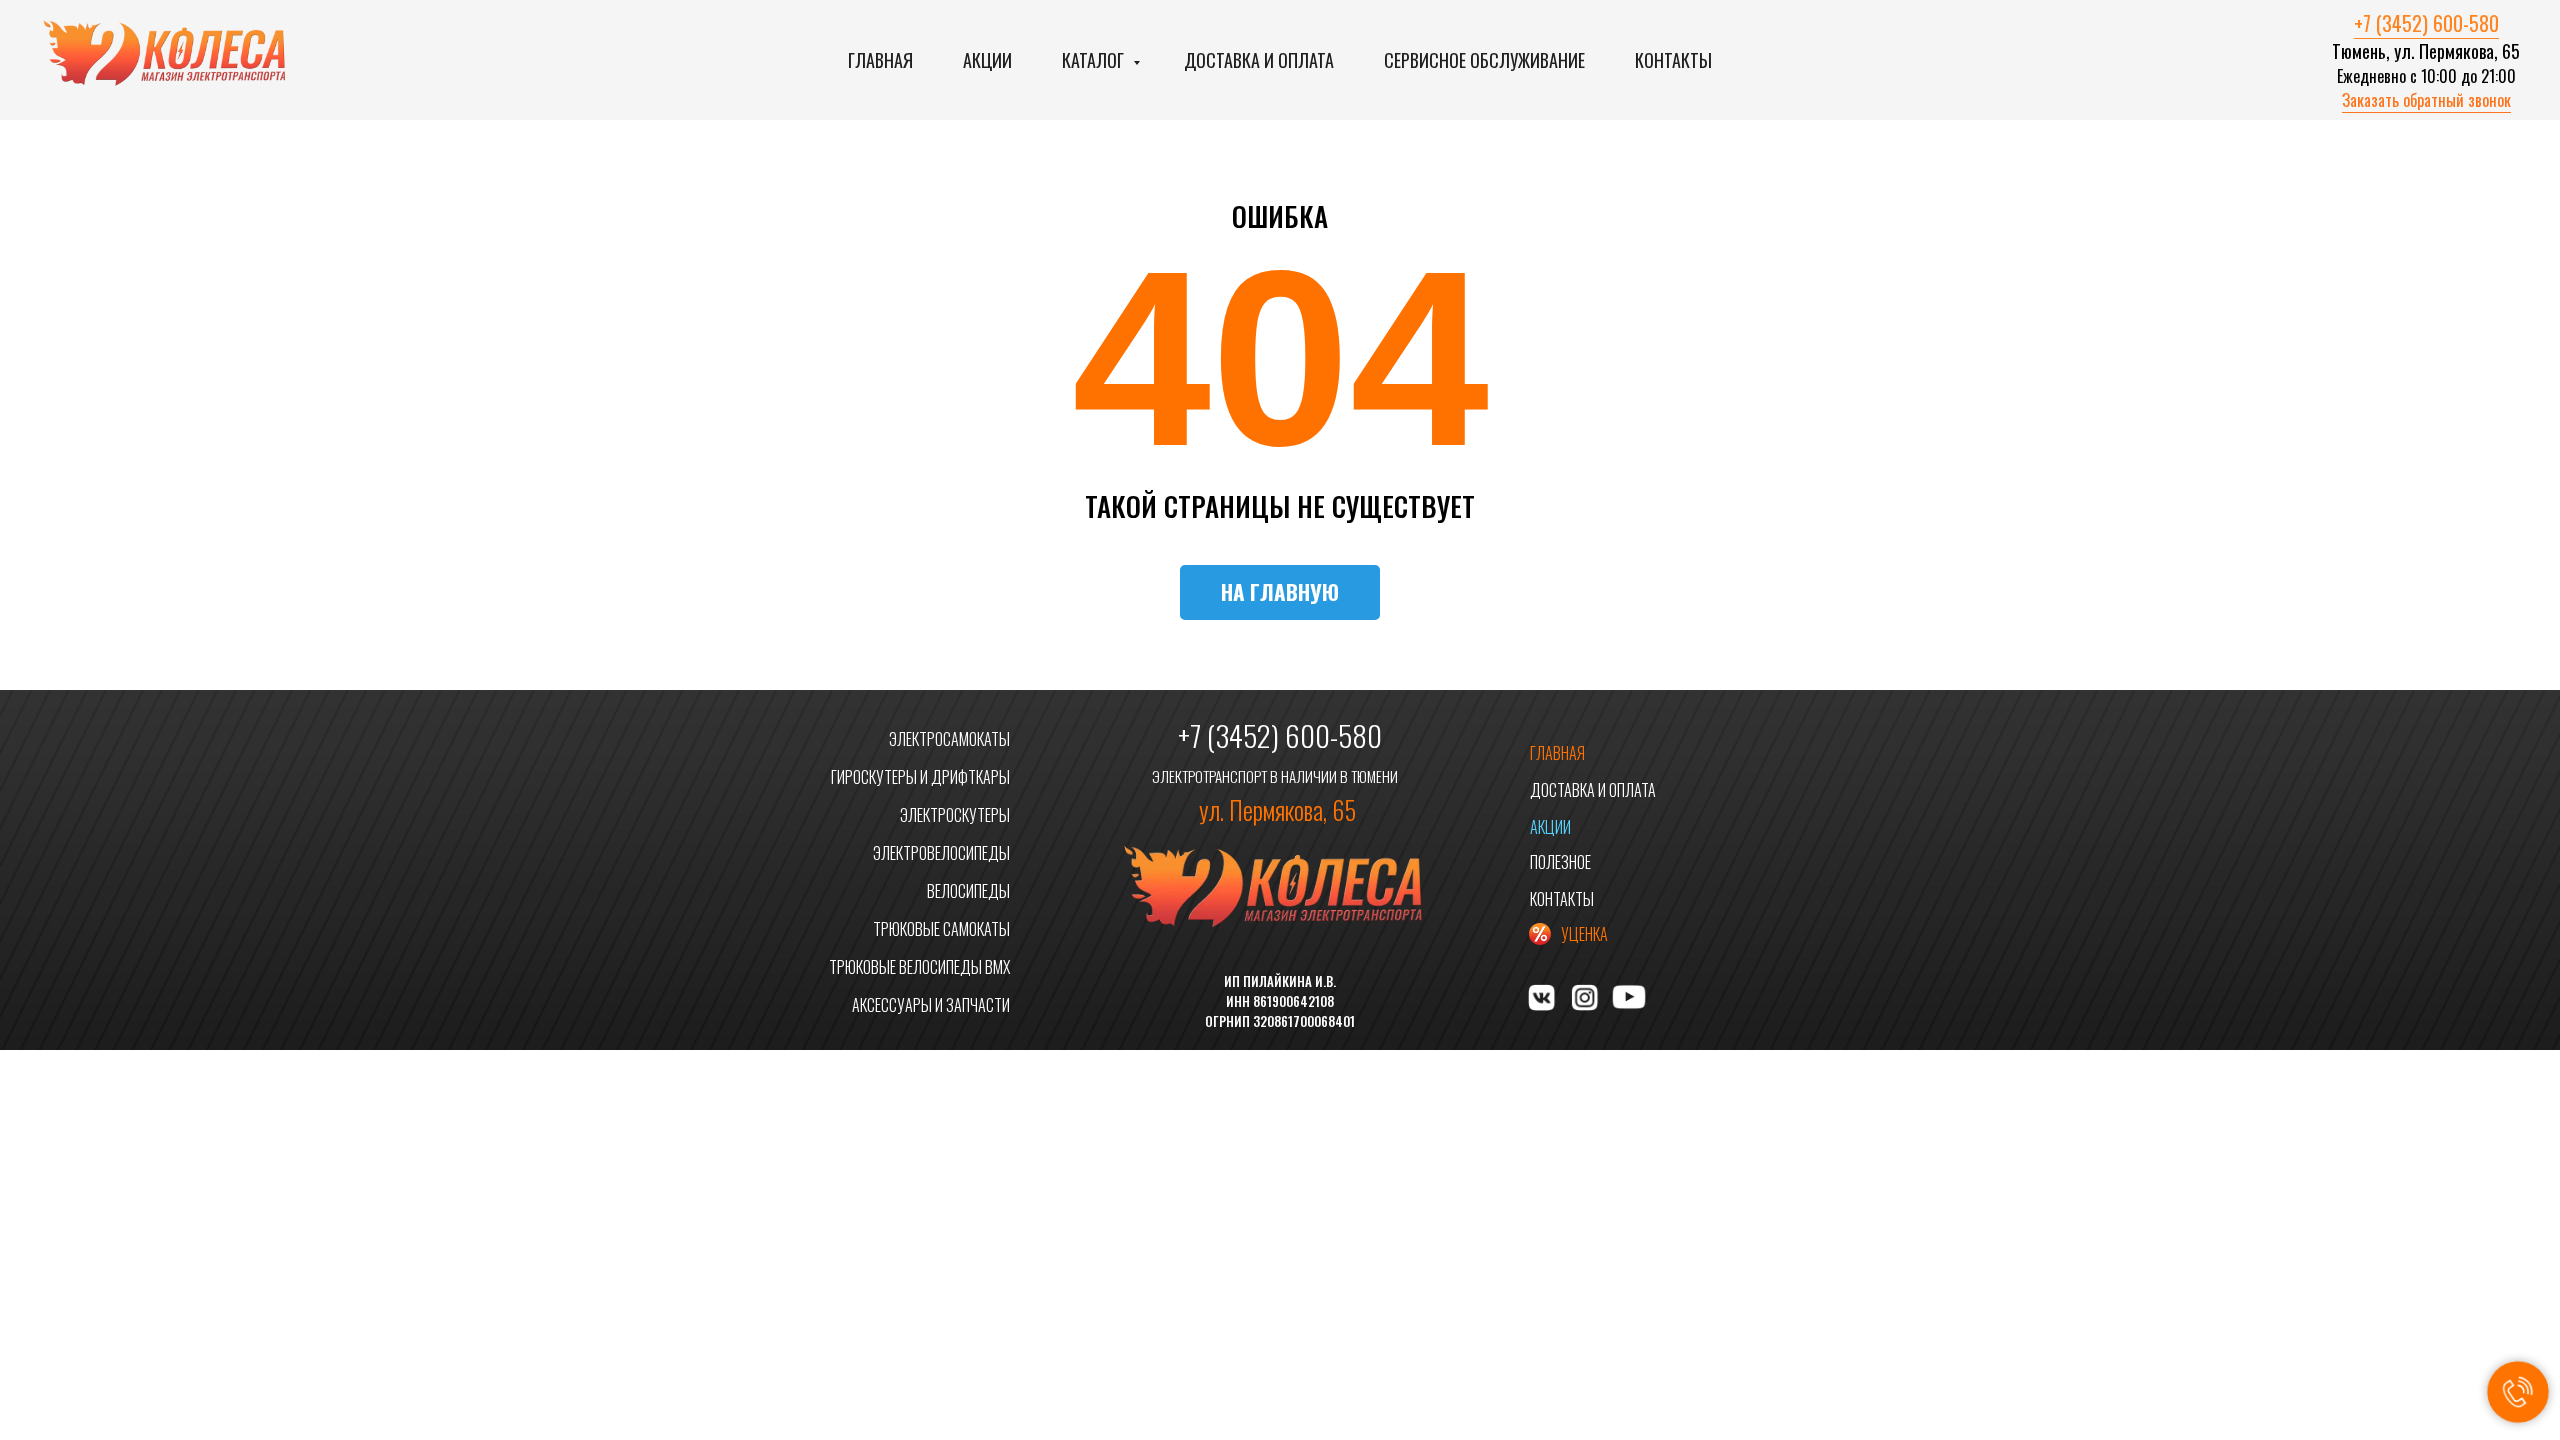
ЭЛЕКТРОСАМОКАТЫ (949, 739)
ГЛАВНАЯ (1557, 753)
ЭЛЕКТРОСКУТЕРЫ (955, 815)
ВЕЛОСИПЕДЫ (968, 891)
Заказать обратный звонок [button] (2426, 100)
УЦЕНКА (1584, 934)
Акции (987, 60)
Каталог (1095, 60)
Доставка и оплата (1259, 60)
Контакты (1673, 60)
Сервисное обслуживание (1484, 60)
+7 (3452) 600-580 (2426, 23)
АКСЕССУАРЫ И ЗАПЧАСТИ (931, 1005)
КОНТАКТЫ (1562, 899)
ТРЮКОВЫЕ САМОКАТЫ (941, 929)
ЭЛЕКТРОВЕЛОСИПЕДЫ (941, 853)
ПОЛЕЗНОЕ (1560, 862)
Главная (880, 60)
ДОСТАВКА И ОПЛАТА (1593, 790)
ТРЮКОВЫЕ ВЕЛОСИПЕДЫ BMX (919, 967)
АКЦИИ (1550, 827)
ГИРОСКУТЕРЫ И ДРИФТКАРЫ (920, 777)
